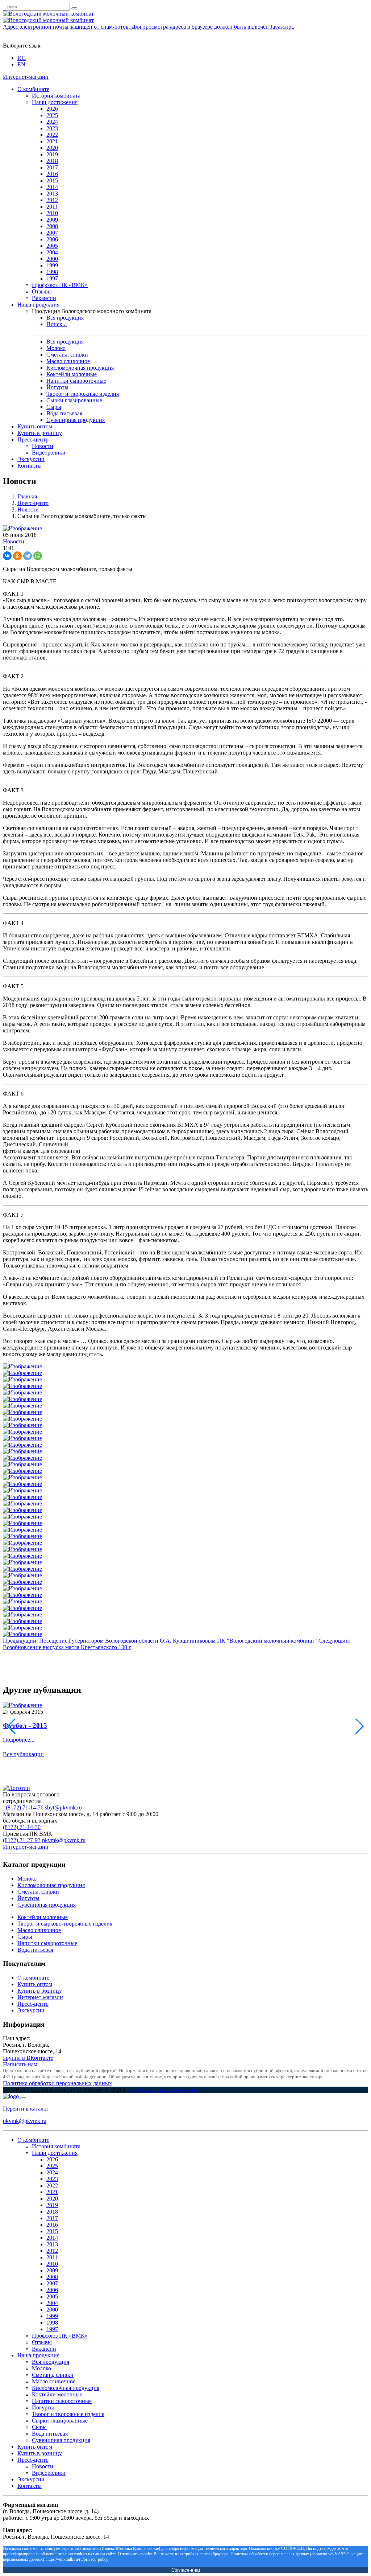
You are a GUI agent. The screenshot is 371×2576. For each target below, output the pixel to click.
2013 (52, 194)
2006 (52, 239)
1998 (52, 272)
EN (21, 64)
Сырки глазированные (74, 400)
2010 (52, 213)
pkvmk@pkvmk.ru (64, 1840)
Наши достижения (55, 102)
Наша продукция (38, 305)
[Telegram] (28, 556)
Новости (43, 446)
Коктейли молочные (72, 374)
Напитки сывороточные (76, 381)
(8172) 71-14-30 (22, 1827)
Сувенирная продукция (76, 420)
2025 (52, 115)
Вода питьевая (64, 413)
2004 (52, 252)
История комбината (56, 96)
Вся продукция (65, 318)
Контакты (30, 466)
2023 (52, 128)
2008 (52, 226)
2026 (52, 109)
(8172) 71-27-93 (22, 1840)
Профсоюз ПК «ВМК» (60, 285)
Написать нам (20, 2064)
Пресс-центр (33, 439)
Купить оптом (35, 426)
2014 (52, 187)
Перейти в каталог (26, 2109)
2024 (52, 122)
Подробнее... (19, 1740)
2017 (52, 167)
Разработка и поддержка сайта (164, 2090)
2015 (52, 180)
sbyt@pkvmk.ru (63, 1807)
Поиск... (57, 324)
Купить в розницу (40, 433)
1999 (52, 265)
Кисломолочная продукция (80, 368)
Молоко (56, 348)
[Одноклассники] (17, 556)
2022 (52, 135)
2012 (52, 200)
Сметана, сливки (67, 355)
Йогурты (57, 387)
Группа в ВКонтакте (28, 2058)
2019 (52, 154)
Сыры (54, 407)
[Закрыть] (23, 2098)
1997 (52, 278)
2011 (52, 207)
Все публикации (23, 1754)
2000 (52, 259)
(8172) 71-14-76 (23, 1807)
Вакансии (44, 298)
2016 (52, 174)
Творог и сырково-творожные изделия (65, 1924)
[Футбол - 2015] (22, 1705)
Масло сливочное (68, 361)
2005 (52, 246)
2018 (52, 161)
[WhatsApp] (38, 556)
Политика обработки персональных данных (57, 2083)
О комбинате (33, 89)
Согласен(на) (186, 2570)
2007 (52, 233)
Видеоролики (49, 453)
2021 (52, 141)
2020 (52, 148)
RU (22, 58)
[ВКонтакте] (7, 556)
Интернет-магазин (26, 77)
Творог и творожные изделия (83, 394)
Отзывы (42, 291)
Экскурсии (31, 459)
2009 (52, 220)
